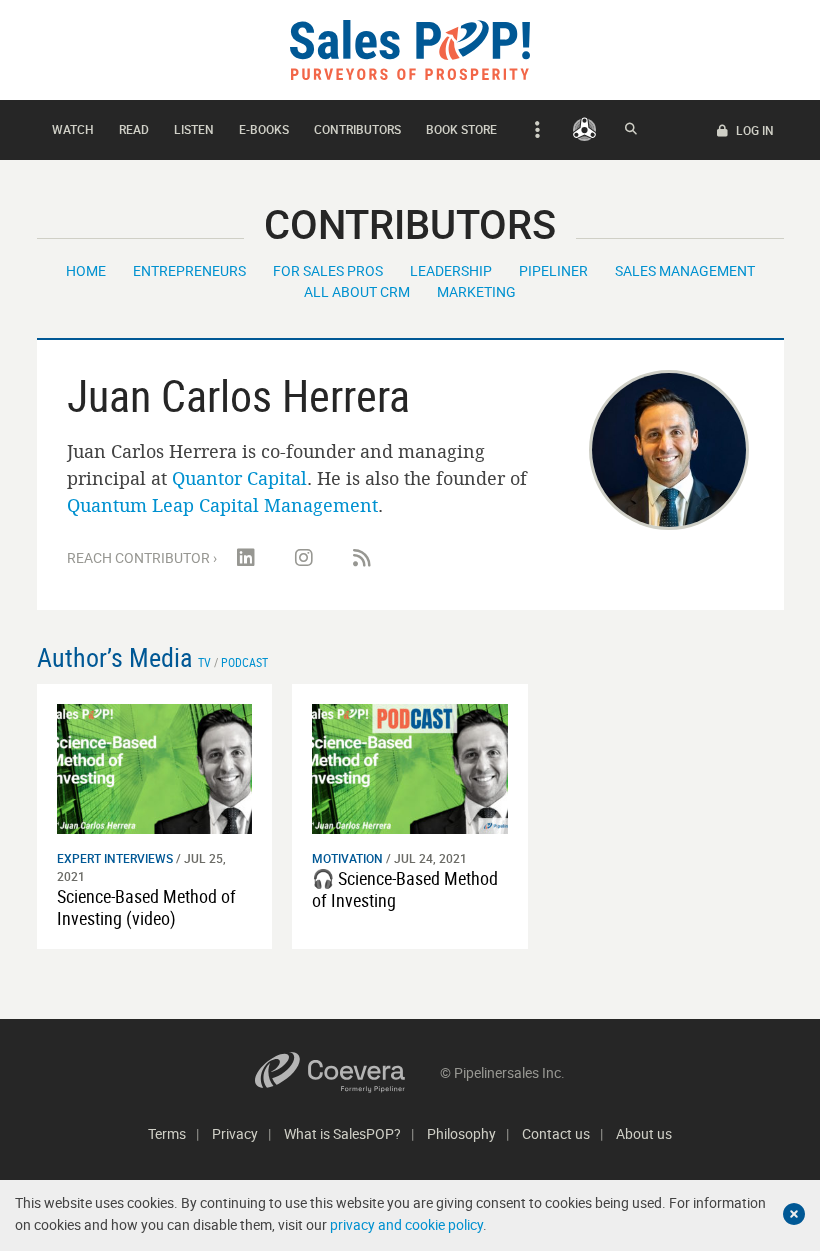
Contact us (556, 1133)
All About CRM (357, 291)
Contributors (357, 129)
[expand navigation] (534, 130)
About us (644, 1133)
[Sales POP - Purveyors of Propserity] (410, 48)
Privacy (235, 1133)
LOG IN (753, 130)
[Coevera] (347, 1072)
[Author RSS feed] (362, 558)
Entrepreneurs (189, 270)
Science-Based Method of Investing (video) (146, 907)
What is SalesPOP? (342, 1133)
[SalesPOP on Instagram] (304, 558)
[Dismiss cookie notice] (794, 1214)
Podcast (244, 662)
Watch (73, 129)
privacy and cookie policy (406, 1224)
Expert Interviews (115, 858)
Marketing (476, 291)
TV (204, 662)
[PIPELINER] (584, 129)
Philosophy (461, 1133)
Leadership (451, 270)
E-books (264, 129)
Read (134, 129)
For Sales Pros (328, 270)
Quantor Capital (239, 478)
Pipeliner (553, 270)
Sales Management (685, 270)
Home (86, 270)
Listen (194, 129)
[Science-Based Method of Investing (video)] (155, 767)
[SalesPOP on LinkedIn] (246, 558)
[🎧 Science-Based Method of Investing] (410, 767)
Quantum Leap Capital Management (222, 505)
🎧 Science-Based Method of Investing (405, 889)
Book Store (461, 129)
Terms (167, 1133)
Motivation (347, 858)
